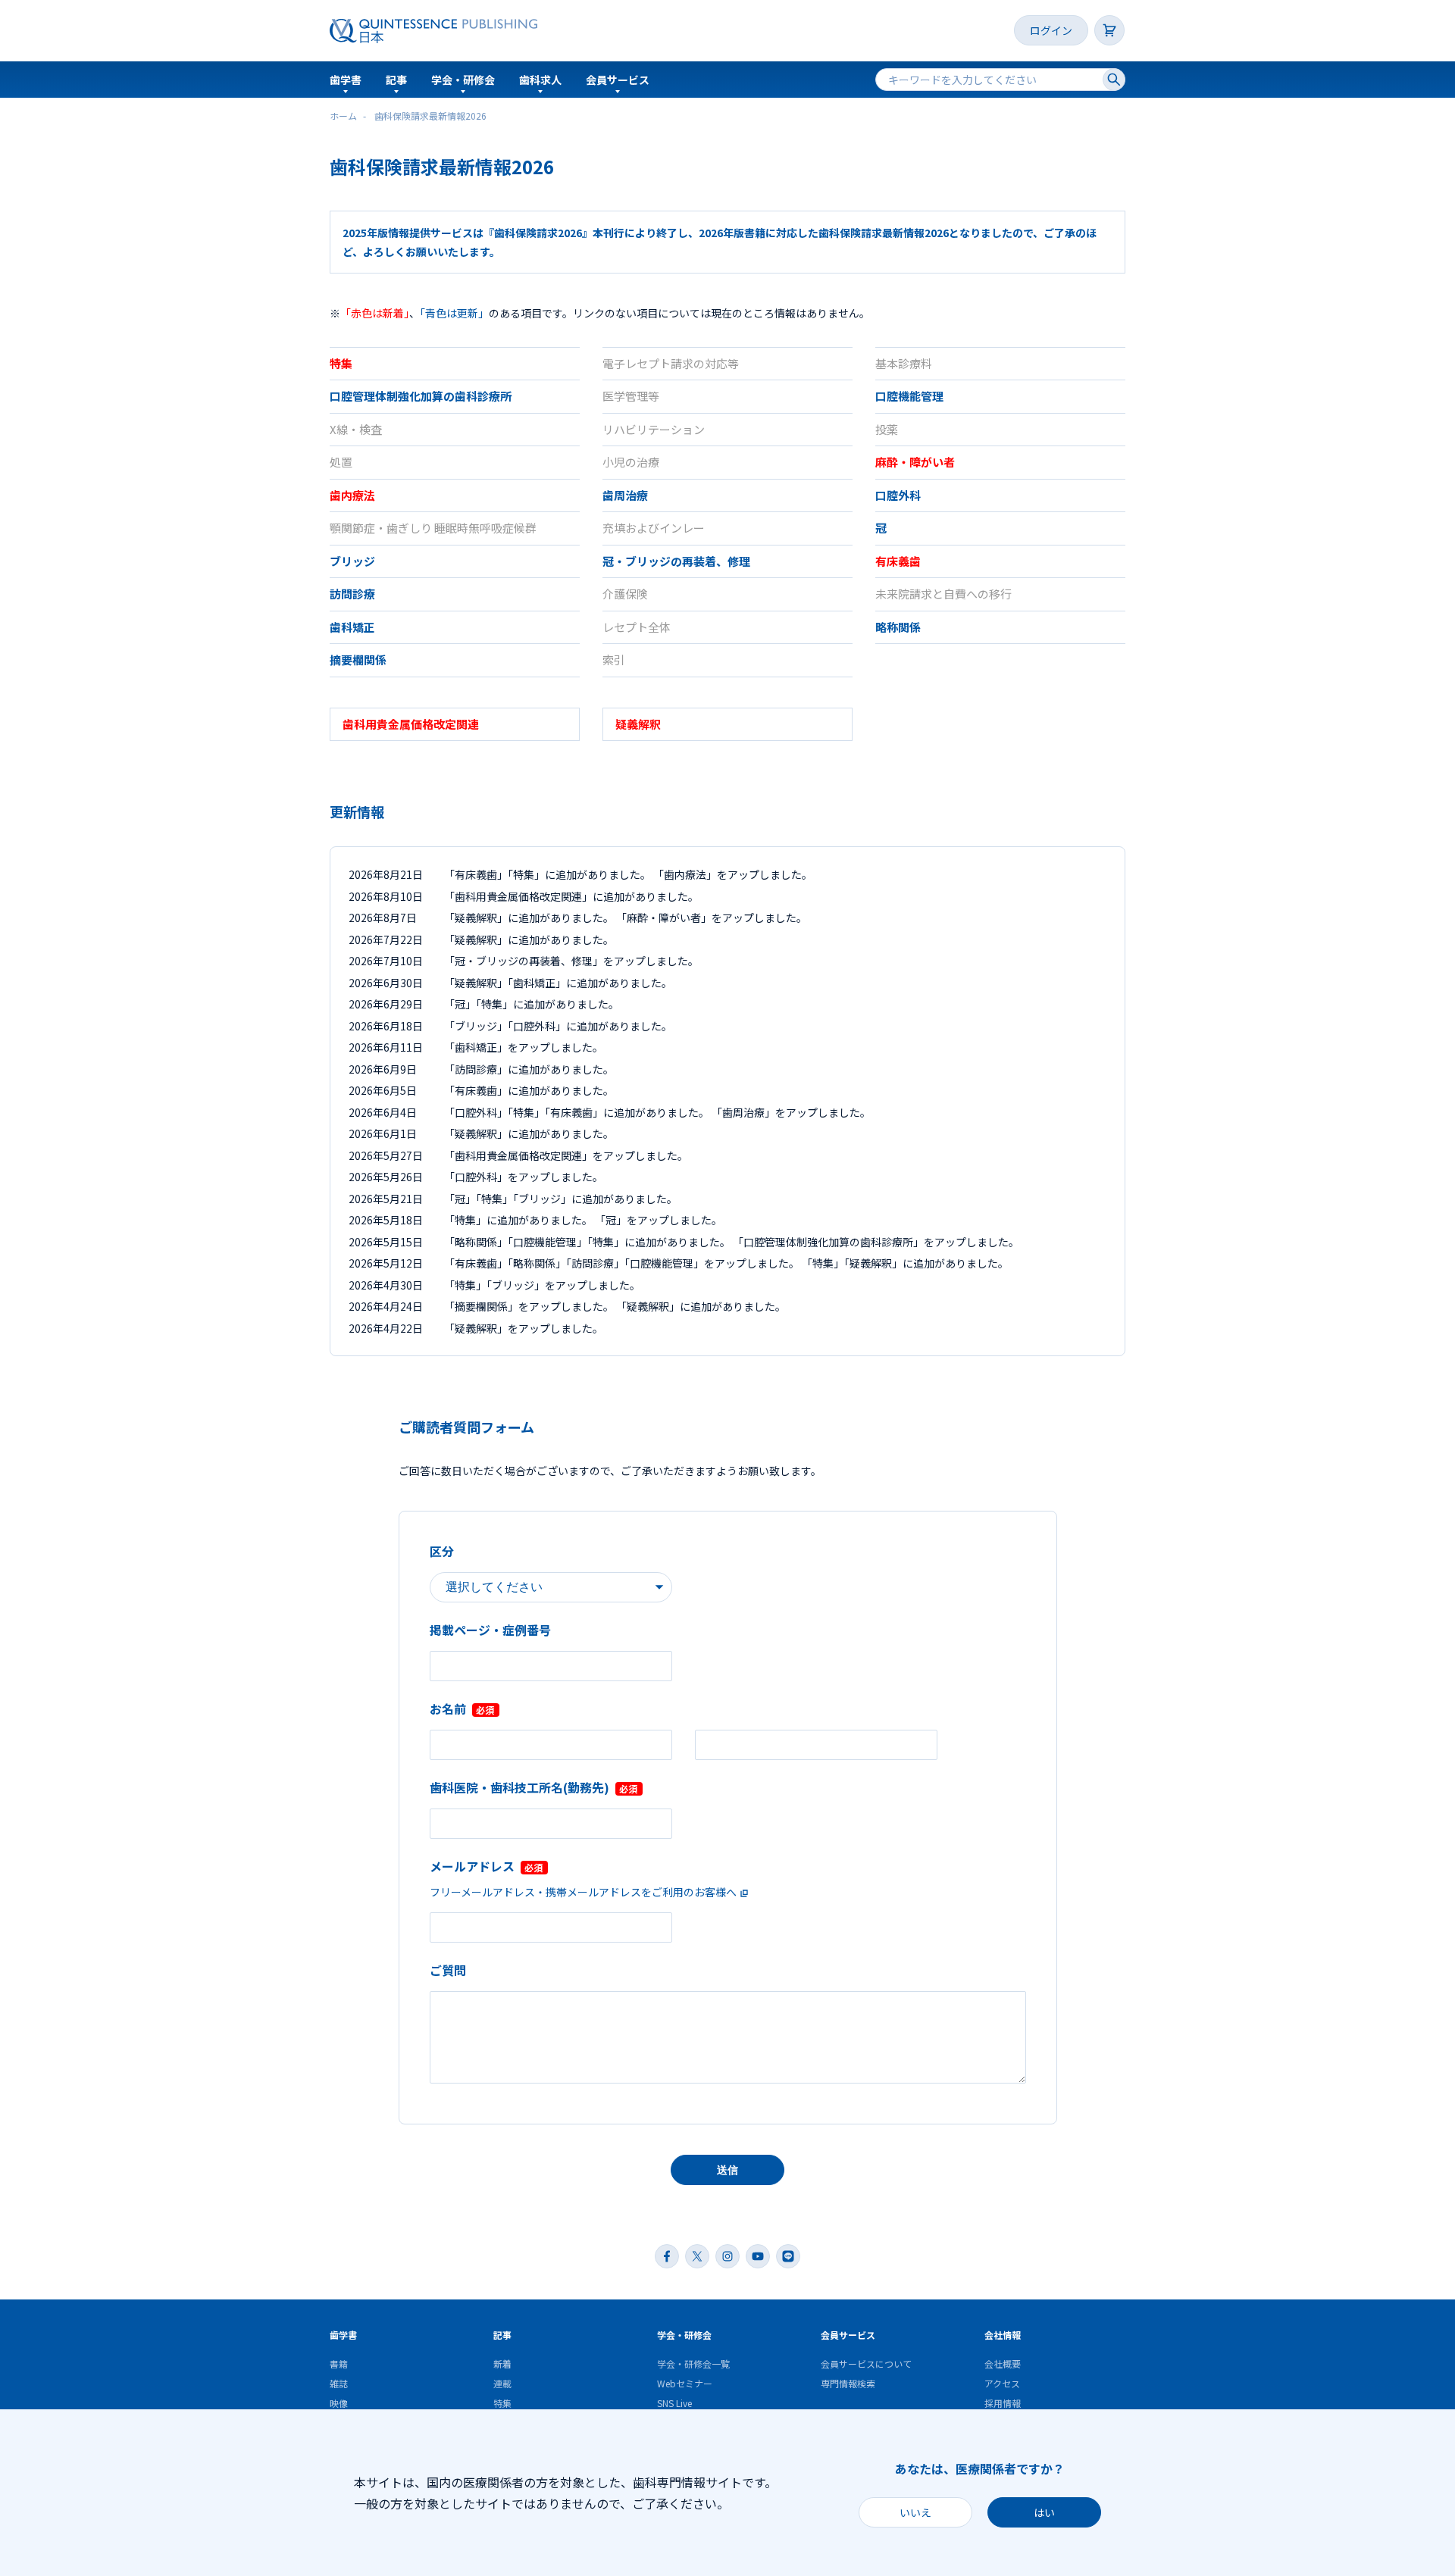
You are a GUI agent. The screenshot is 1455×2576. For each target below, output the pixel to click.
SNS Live (674, 2403)
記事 (396, 80)
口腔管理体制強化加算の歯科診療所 (421, 396)
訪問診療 (352, 594)
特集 (341, 363)
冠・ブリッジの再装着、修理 (676, 561)
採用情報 (1003, 2403)
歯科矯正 (352, 627)
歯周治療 (625, 495)
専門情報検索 (848, 2383)
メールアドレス (472, 1866)
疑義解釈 (638, 724)
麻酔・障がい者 (915, 462)
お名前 (448, 1708)
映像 (339, 2403)
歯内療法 (352, 495)
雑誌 (339, 2383)
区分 (442, 1551)
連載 (502, 2383)
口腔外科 (898, 495)
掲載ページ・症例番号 (490, 1630)
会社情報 (1003, 2335)
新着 (502, 2363)
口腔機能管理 (909, 396)
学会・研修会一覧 (693, 2363)
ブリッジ (352, 561)
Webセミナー (685, 2383)
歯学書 (346, 80)
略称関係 (898, 627)
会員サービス (618, 80)
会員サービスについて (866, 2363)
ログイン (1051, 30)
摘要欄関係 (358, 660)
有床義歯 (898, 561)
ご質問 (448, 1970)
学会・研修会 (463, 80)
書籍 (339, 2363)
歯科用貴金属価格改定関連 (411, 724)
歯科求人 (540, 80)
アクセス (1002, 2383)
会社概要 (1003, 2363)
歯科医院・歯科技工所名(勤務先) (519, 1787)
